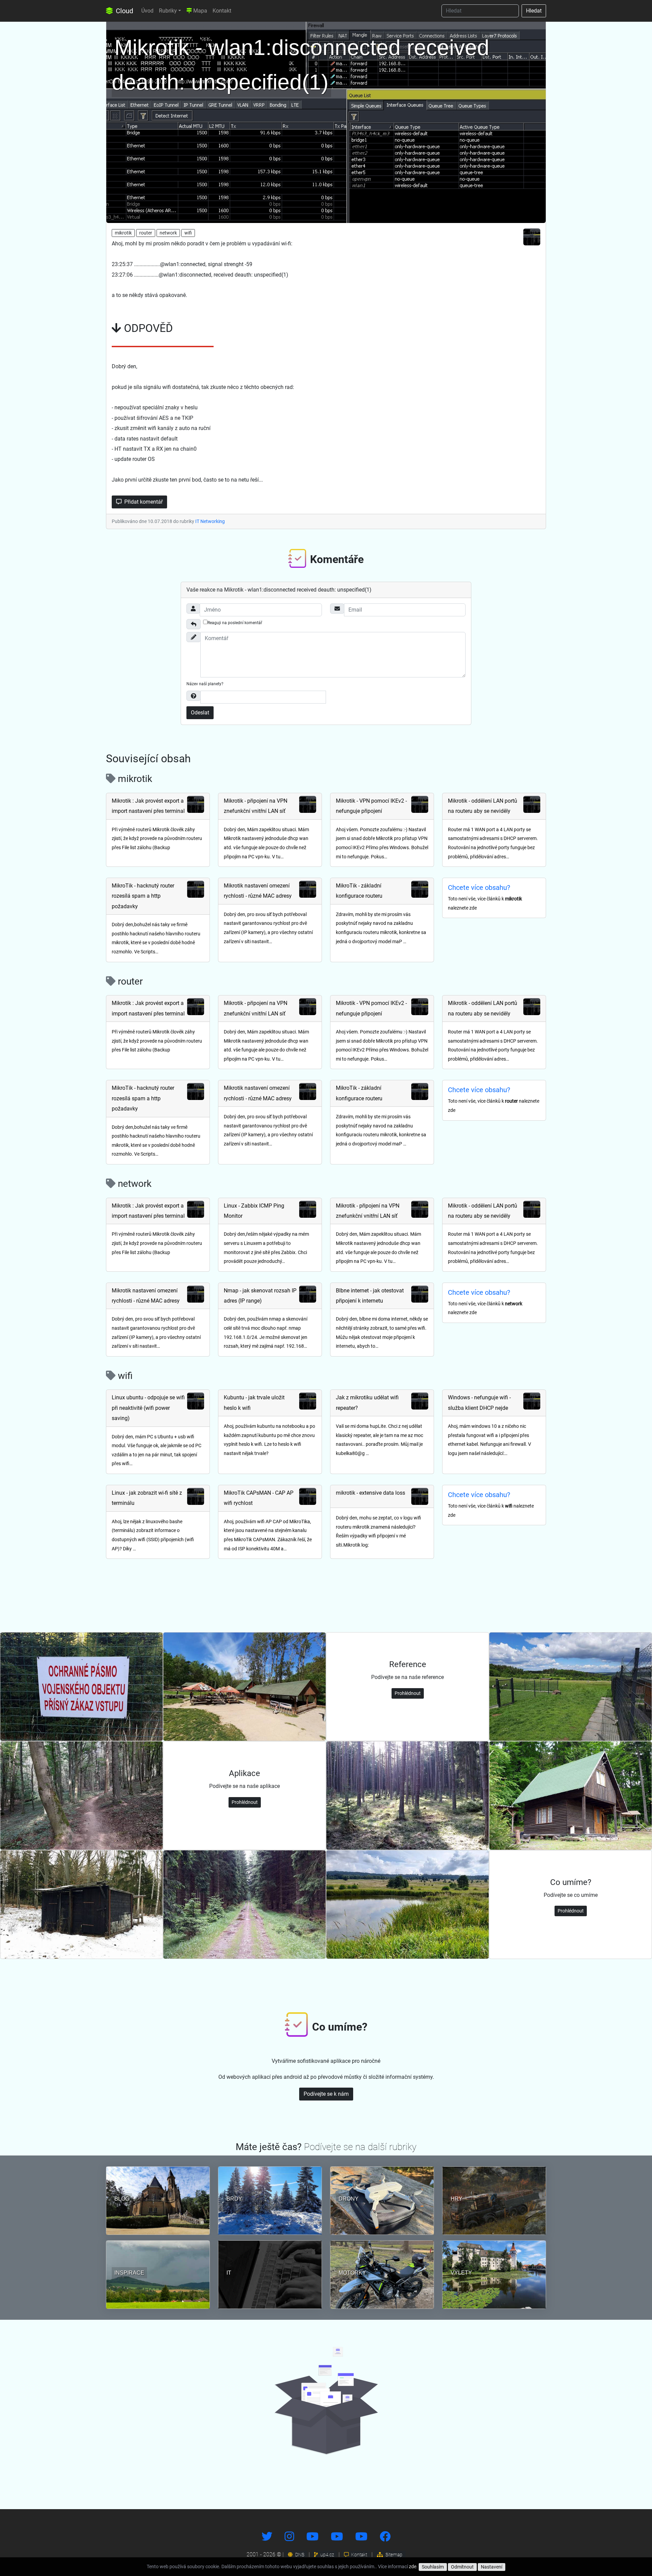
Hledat (534, 11)
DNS (299, 2555)
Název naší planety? (205, 684)
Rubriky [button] (168, 11)
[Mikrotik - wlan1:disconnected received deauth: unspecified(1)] (326, 121)
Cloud (124, 11)
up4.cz (327, 2555)
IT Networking (210, 521)
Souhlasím (433, 2567)
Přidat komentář (143, 502)
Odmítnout (462, 2567)
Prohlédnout (408, 1693)
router (146, 233)
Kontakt (222, 11)
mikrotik (123, 233)
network (168, 233)
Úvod (147, 11)
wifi (188, 233)
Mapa (200, 11)
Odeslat (200, 713)
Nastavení (492, 2567)
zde (413, 2566)
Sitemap (393, 2555)
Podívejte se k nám (326, 2094)
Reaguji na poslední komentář (235, 623)
